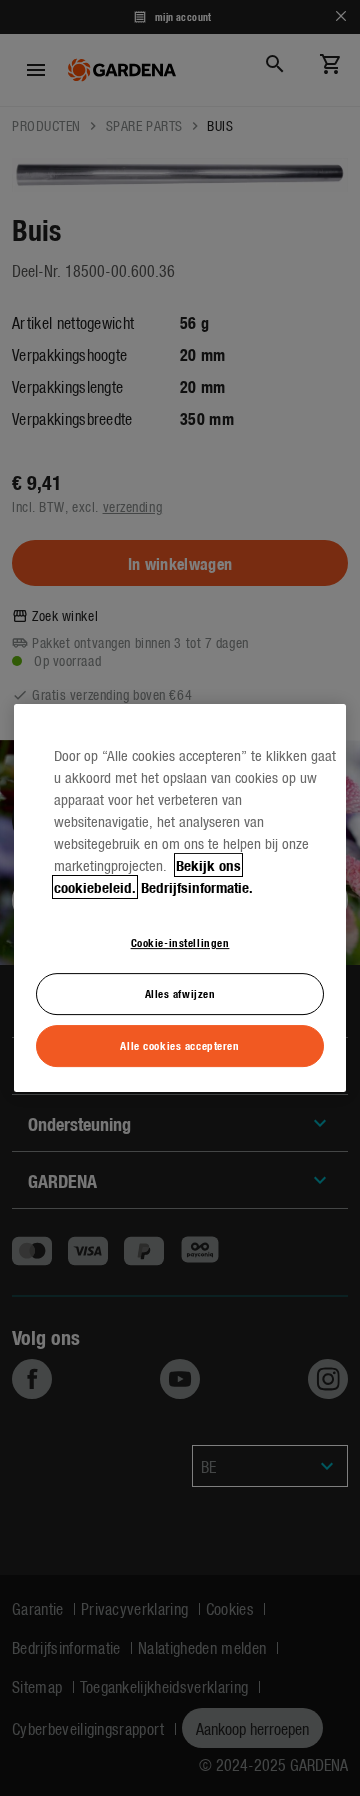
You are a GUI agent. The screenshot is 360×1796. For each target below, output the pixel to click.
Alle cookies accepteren (179, 1045)
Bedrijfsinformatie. (197, 887)
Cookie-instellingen (180, 942)
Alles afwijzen (180, 993)
